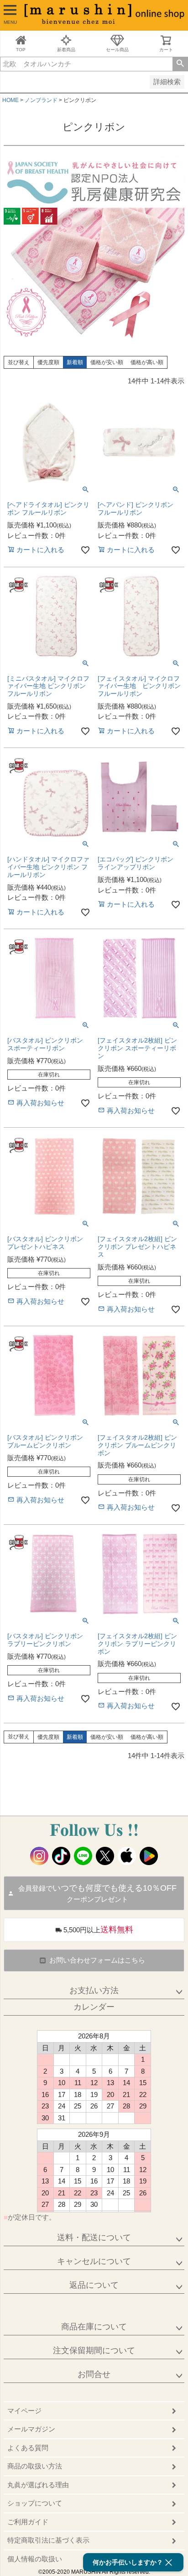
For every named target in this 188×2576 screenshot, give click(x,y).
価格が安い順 (107, 362)
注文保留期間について (94, 2350)
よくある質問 (28, 2448)
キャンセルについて (94, 2261)
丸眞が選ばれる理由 (38, 2485)
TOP (21, 50)
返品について (94, 2285)
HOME (10, 100)
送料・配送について (94, 2237)
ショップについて (35, 2503)
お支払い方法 (94, 1990)
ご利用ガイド (28, 2522)
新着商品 (66, 50)
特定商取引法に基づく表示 (48, 2540)
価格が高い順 (147, 362)
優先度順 (48, 362)
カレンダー (94, 2007)
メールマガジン (31, 2429)
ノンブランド (41, 100)
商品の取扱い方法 (35, 2466)
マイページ (24, 2411)
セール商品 (117, 50)
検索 (180, 64)
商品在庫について (94, 2327)
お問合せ (94, 2374)
